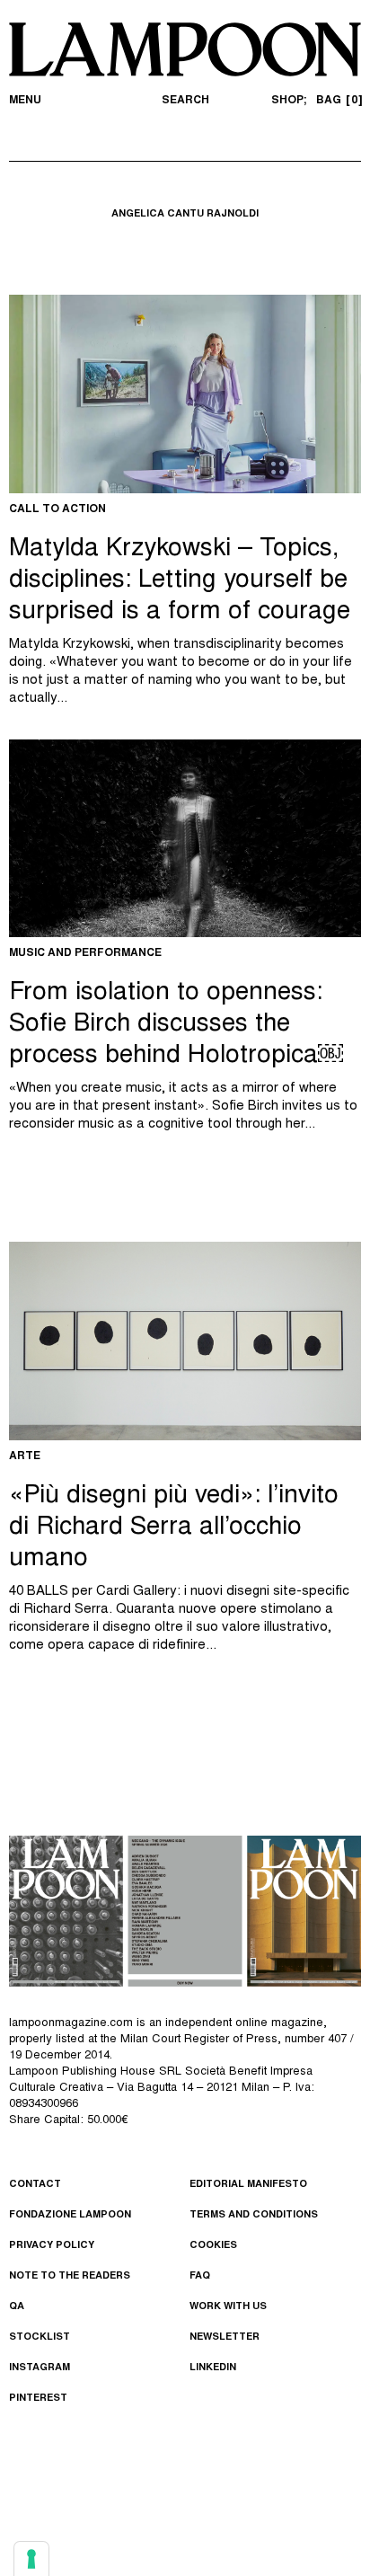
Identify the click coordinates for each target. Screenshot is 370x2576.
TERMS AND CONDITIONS (254, 2215)
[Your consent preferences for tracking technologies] (31, 2559)
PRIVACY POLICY (52, 2246)
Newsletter (225, 2337)
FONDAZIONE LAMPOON (70, 2215)
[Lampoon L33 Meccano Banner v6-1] (185, 1911)
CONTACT (35, 2185)
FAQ (200, 2276)
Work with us (228, 2307)
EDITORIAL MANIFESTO (248, 2185)
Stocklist (40, 2337)
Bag (337, 101)
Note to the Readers (70, 2276)
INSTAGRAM (40, 2368)
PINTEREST (38, 2399)
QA (17, 2307)
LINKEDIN (213, 2368)
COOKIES (213, 2246)
